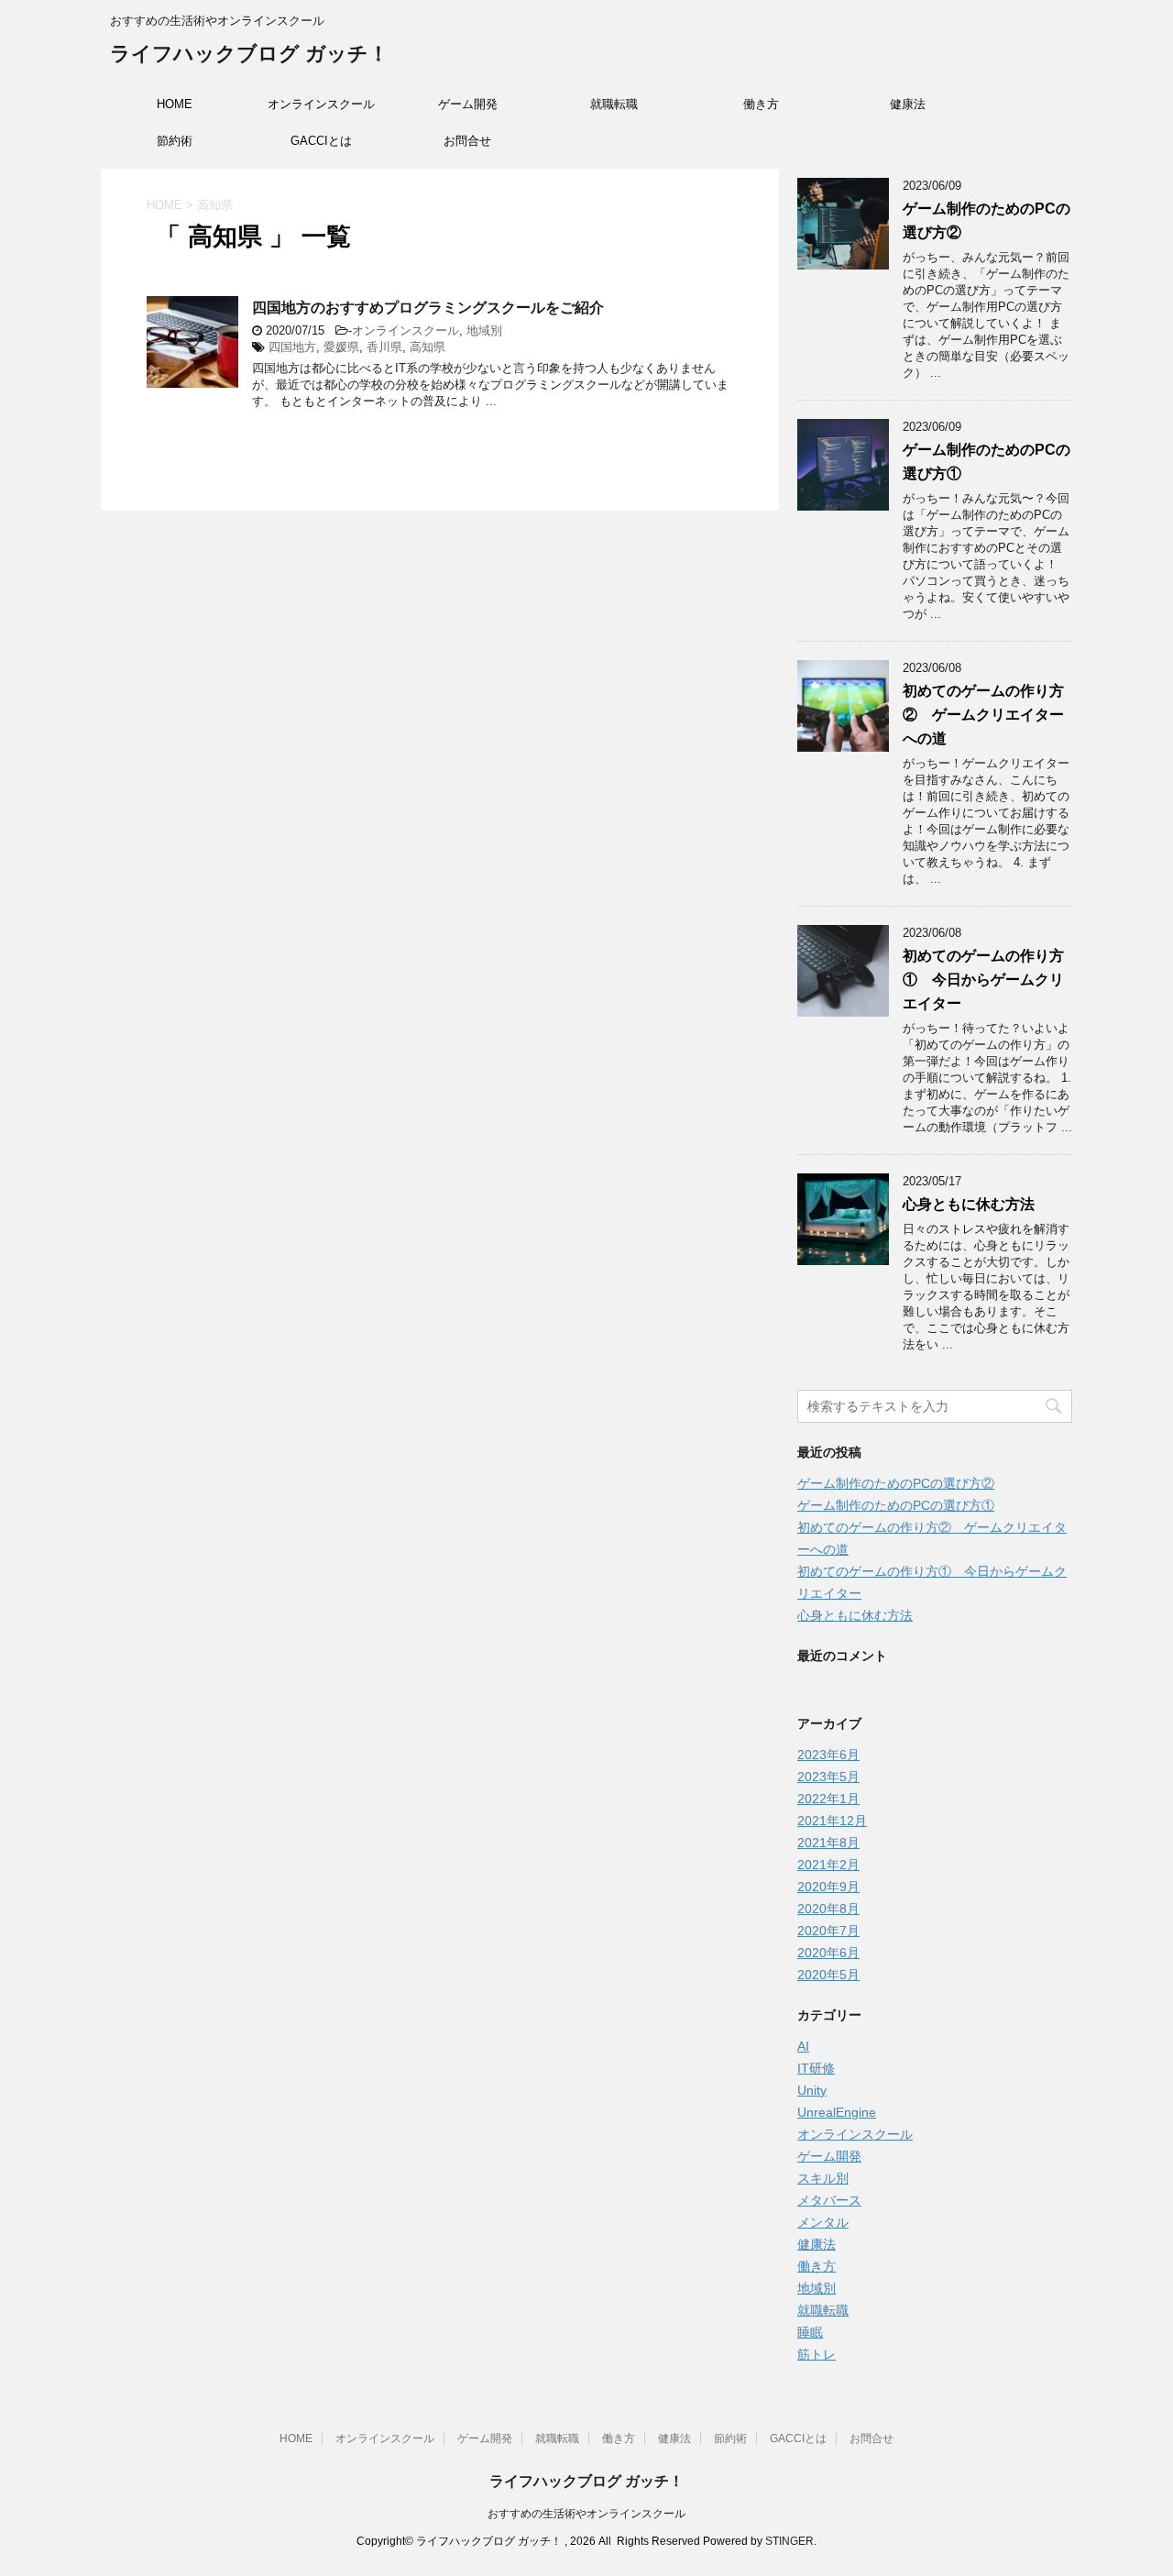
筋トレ (817, 2354)
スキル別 (823, 2178)
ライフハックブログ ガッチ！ (249, 54)
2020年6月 (828, 1953)
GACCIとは (321, 141)
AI (803, 2046)
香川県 (384, 347)
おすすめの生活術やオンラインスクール (586, 2514)
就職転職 (614, 104)
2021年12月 (832, 1821)
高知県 (428, 347)
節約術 (175, 141)
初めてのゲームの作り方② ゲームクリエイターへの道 (983, 715)
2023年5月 (828, 1777)
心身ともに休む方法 (969, 1204)
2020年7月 (828, 1931)
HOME (175, 104)
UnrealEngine (837, 2112)
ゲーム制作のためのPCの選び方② (896, 1483)
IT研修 (816, 2068)
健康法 (908, 104)
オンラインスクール (321, 104)
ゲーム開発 (468, 104)
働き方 (761, 104)
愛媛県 (341, 347)
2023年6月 (828, 1755)
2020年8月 (828, 1909)
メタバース (829, 2200)
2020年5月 (828, 1975)
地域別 (484, 330)
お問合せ (467, 141)
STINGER (789, 2541)
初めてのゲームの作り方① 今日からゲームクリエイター (983, 980)
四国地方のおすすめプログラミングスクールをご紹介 (428, 308)
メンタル (823, 2222)
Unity (812, 2090)
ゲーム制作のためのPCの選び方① (896, 1505)
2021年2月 (828, 1865)
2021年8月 (828, 1843)
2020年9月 (828, 1887)
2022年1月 (828, 1799)
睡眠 (810, 2332)
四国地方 (292, 347)
